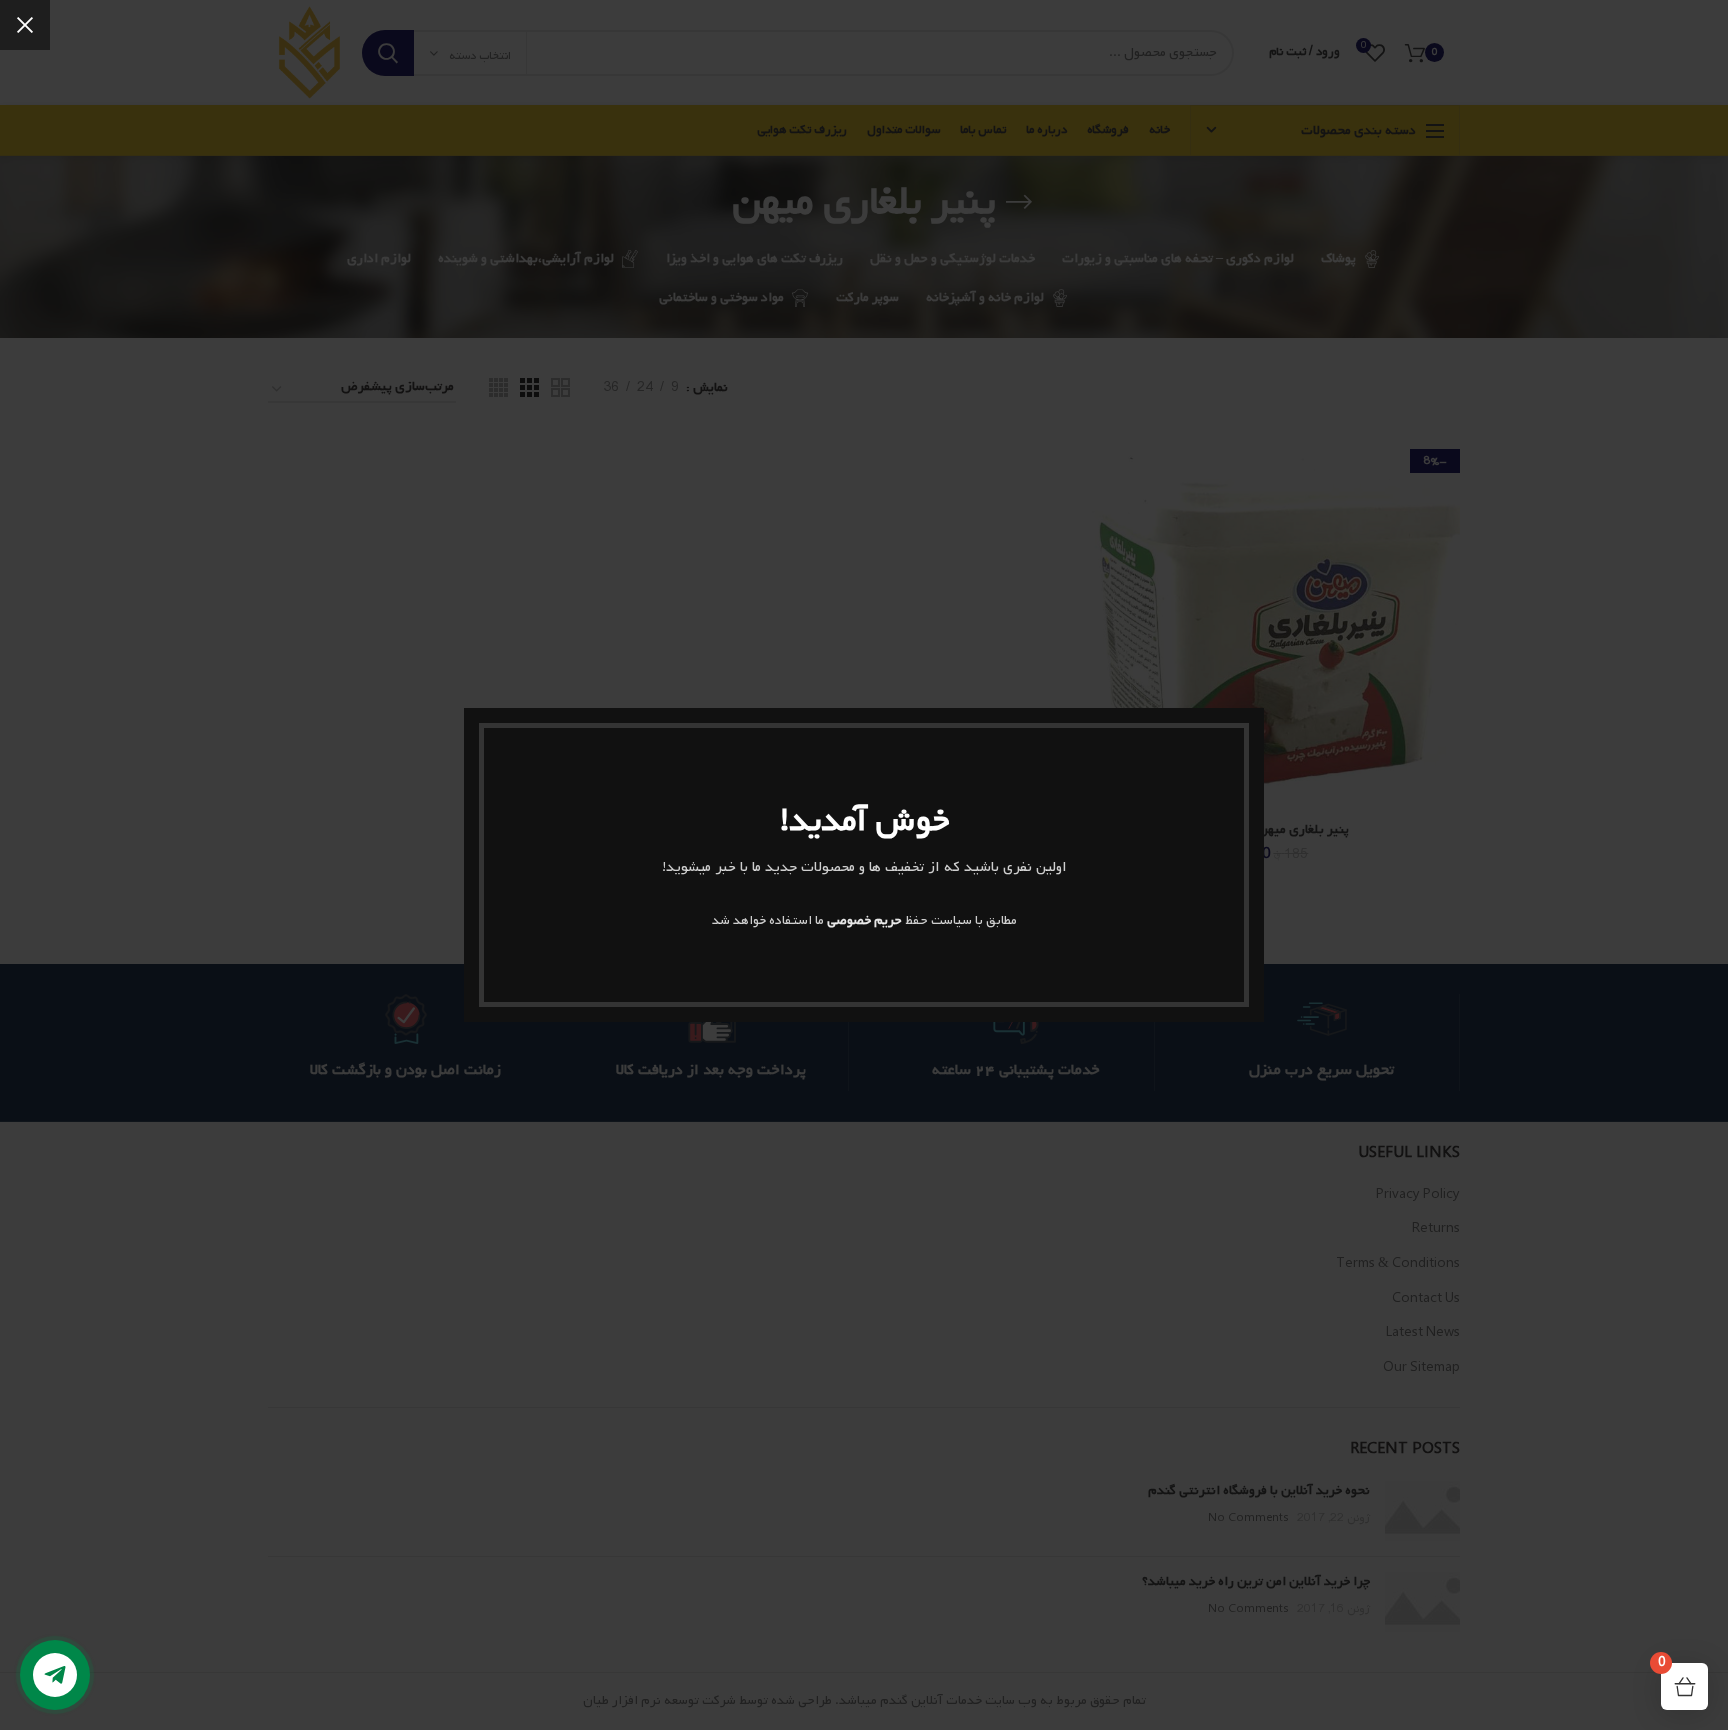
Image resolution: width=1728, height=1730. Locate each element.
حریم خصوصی (864, 920)
